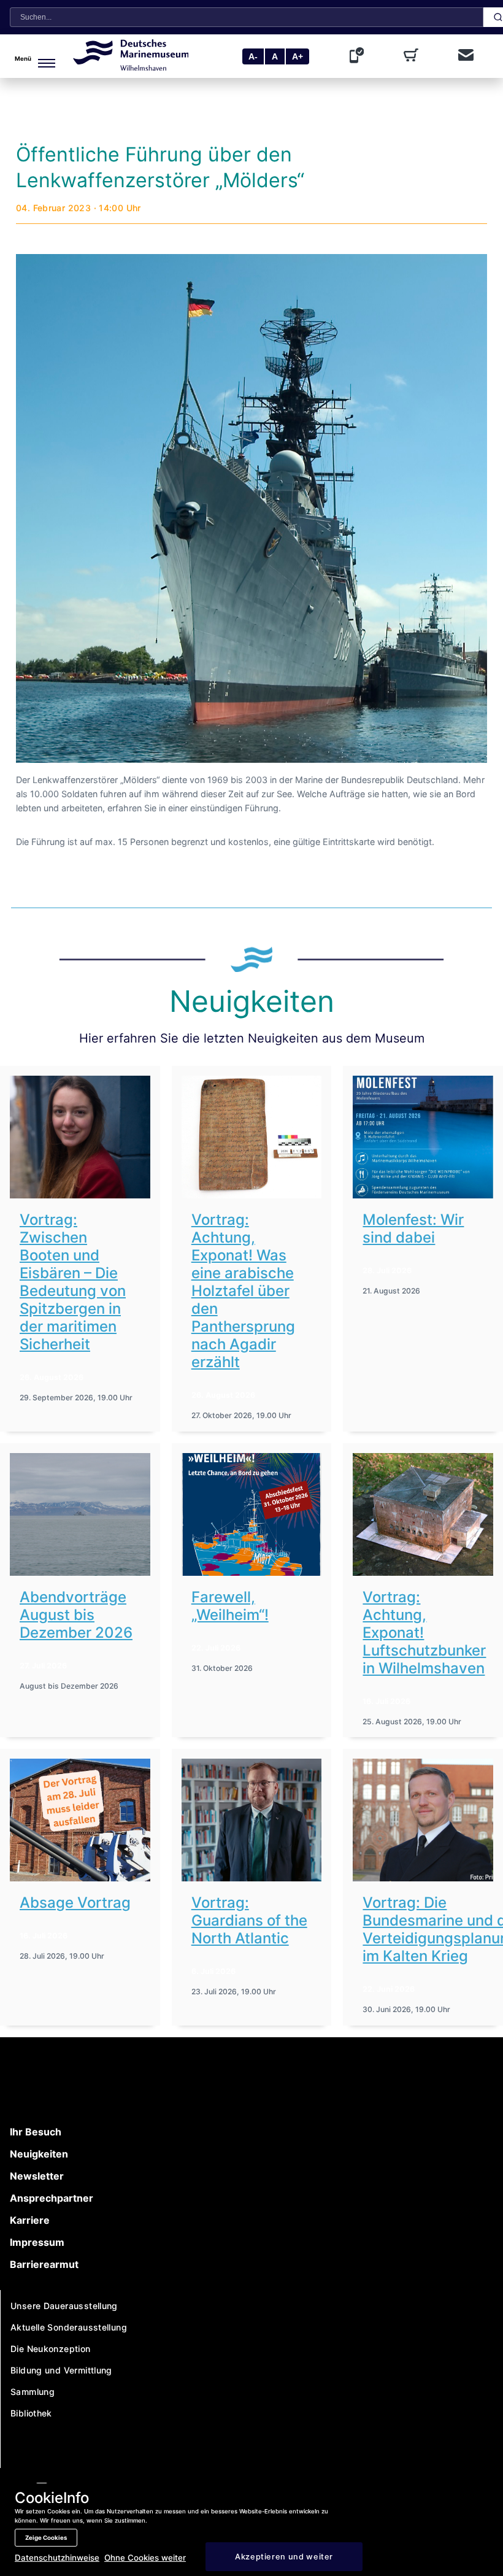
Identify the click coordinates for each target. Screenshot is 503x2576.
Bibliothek (31, 2413)
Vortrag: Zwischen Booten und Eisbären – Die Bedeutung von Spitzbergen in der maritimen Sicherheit (73, 1282)
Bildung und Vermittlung (61, 2370)
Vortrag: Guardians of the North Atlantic (249, 1920)
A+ (298, 56)
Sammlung (33, 2392)
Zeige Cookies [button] (46, 2538)
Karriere (30, 2220)
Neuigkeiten (39, 2154)
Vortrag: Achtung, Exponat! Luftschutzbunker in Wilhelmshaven (424, 1633)
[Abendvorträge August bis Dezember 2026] (80, 1514)
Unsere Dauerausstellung (64, 2306)
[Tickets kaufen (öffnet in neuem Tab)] (413, 56)
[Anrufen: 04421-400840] (359, 56)
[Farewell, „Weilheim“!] (252, 1514)
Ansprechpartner (52, 2198)
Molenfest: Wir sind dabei (413, 1228)
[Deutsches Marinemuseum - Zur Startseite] (131, 67)
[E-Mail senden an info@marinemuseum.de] (466, 56)
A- (253, 56)
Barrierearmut (44, 2264)
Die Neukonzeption (51, 2349)
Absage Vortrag (75, 1903)
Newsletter (37, 2176)
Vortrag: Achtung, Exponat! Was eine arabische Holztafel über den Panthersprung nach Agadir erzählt (243, 1291)
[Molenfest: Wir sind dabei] (423, 1137)
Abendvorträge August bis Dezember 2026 (76, 1615)
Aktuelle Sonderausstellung (69, 2327)
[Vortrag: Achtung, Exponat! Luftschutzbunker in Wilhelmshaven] (423, 1514)
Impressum (37, 2242)
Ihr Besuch (36, 2132)
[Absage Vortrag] (80, 1820)
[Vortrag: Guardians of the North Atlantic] (252, 1820)
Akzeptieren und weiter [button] (284, 2557)
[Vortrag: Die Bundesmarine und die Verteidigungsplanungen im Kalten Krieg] (423, 1820)
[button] (39, 56)
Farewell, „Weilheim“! (230, 1606)
